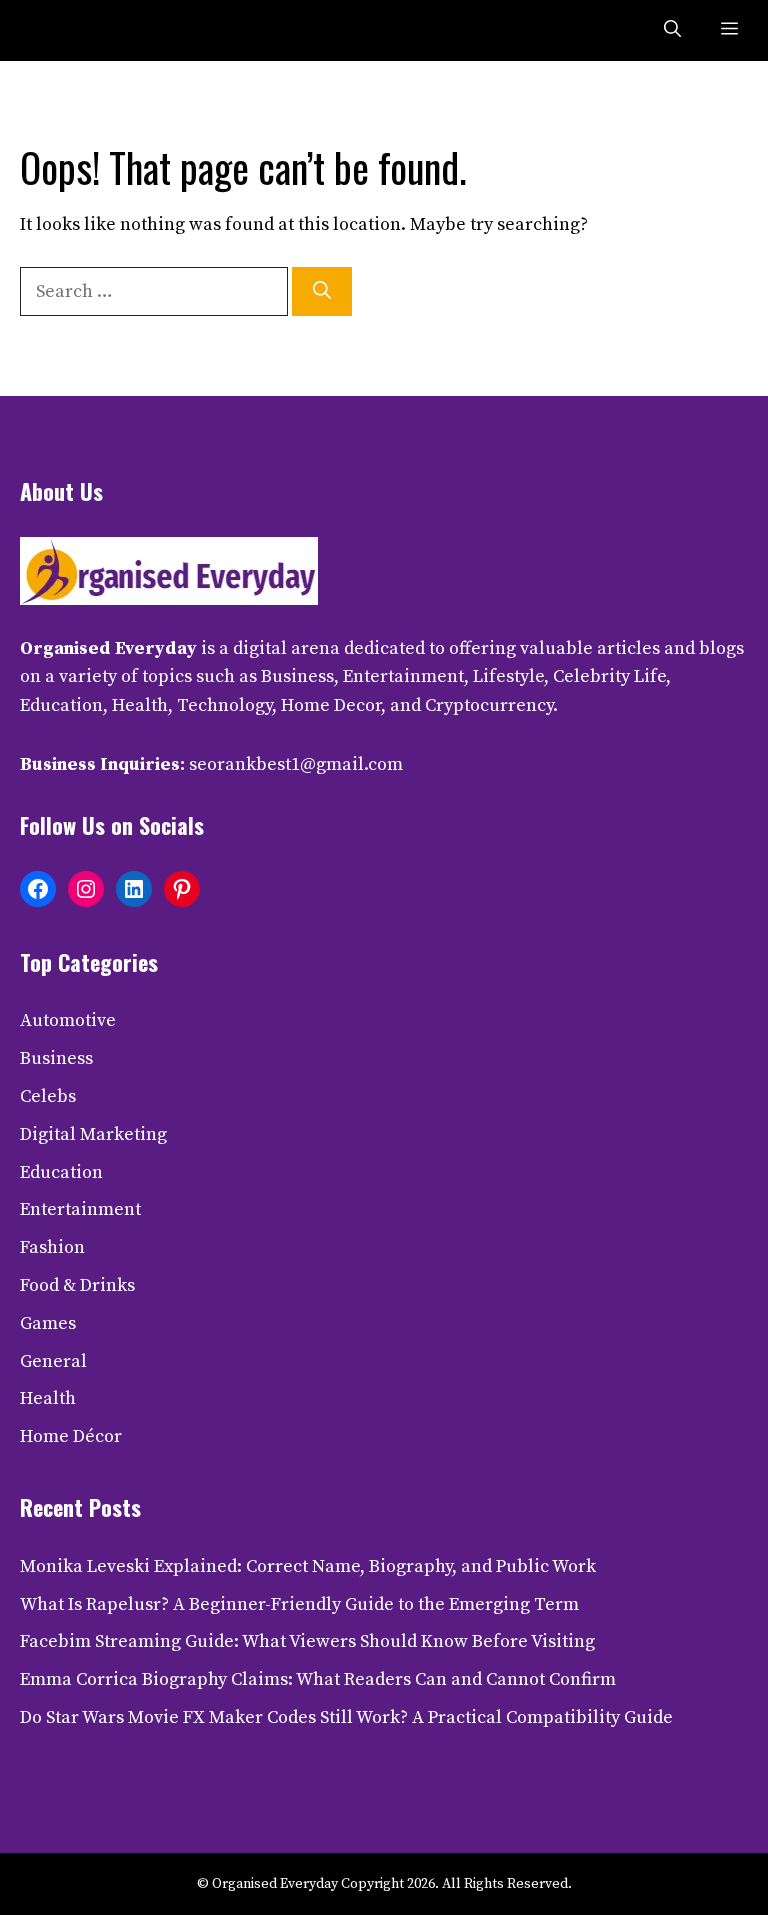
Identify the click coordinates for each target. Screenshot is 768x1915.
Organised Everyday (108, 648)
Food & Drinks (77, 1285)
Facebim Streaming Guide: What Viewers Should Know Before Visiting (307, 1641)
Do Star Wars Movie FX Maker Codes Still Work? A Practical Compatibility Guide (346, 1717)
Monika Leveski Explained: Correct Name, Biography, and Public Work (308, 1566)
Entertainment (80, 1209)
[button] (672, 30)
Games (48, 1323)
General (53, 1361)
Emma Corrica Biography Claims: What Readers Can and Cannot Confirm (318, 1679)
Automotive (68, 1020)
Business (56, 1058)
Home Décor (71, 1436)
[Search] (322, 291)
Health (48, 1398)
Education (61, 1172)
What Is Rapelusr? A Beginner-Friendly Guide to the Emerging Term (299, 1604)
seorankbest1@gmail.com (296, 764)
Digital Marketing (93, 1134)
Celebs (48, 1096)
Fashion (52, 1247)
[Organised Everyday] (62, 30)
